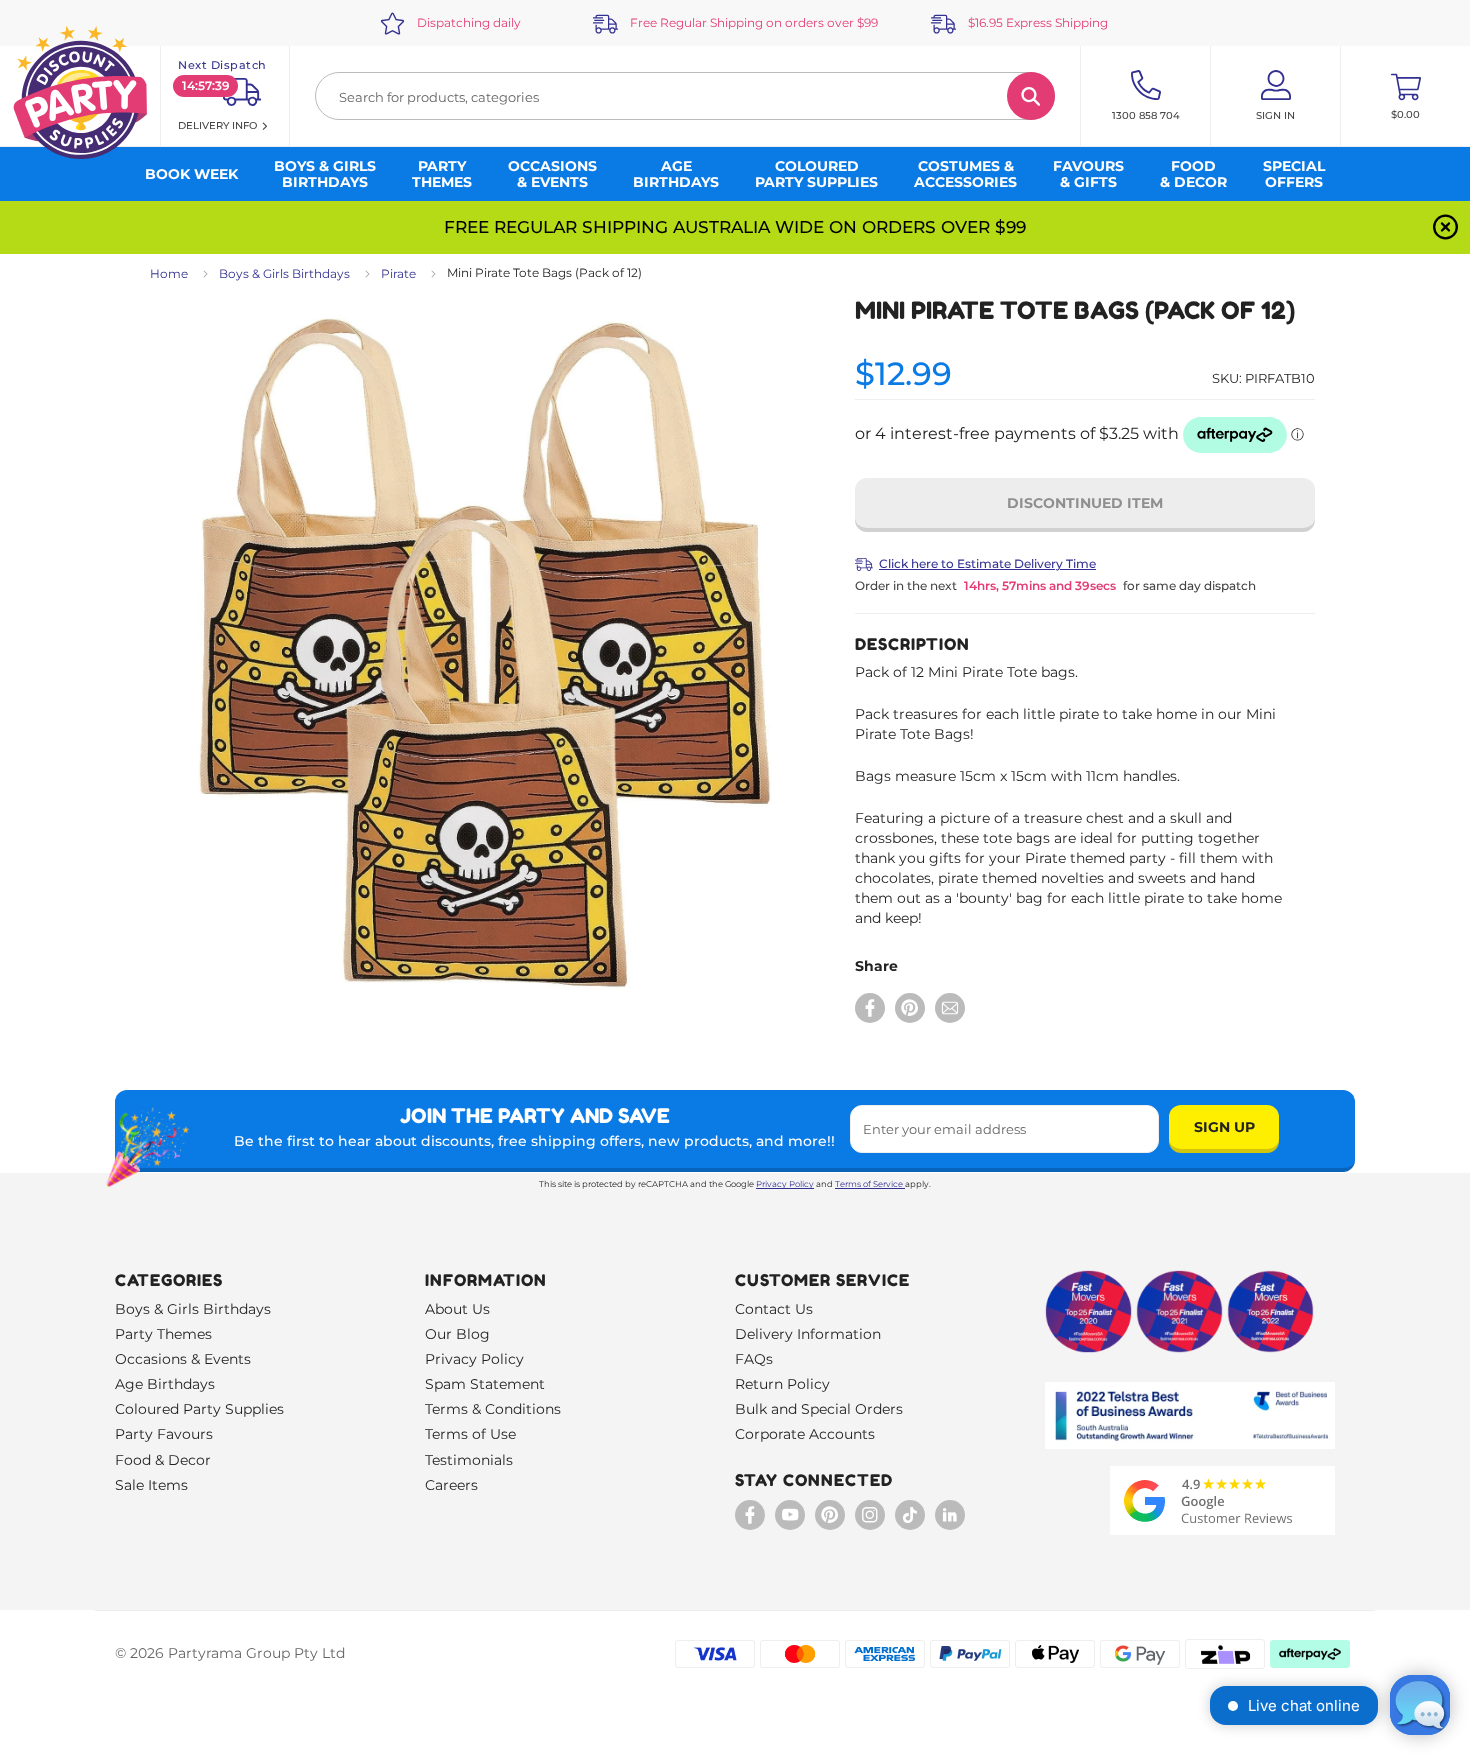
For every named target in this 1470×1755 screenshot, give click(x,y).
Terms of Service (869, 1184)
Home (169, 273)
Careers (451, 1485)
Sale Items (151, 1485)
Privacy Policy (785, 1184)
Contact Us (774, 1309)
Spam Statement (485, 1384)
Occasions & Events (183, 1359)
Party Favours (164, 1434)
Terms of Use (470, 1434)
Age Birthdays (165, 1384)
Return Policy (782, 1384)
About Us (457, 1309)
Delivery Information (808, 1334)
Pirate (398, 273)
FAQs (754, 1359)
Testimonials (469, 1460)
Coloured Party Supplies (199, 1409)
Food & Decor (163, 1460)
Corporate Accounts (805, 1434)
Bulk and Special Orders (819, 1409)
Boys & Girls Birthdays (284, 273)
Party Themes (163, 1334)
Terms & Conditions (493, 1409)
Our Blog (457, 1334)
